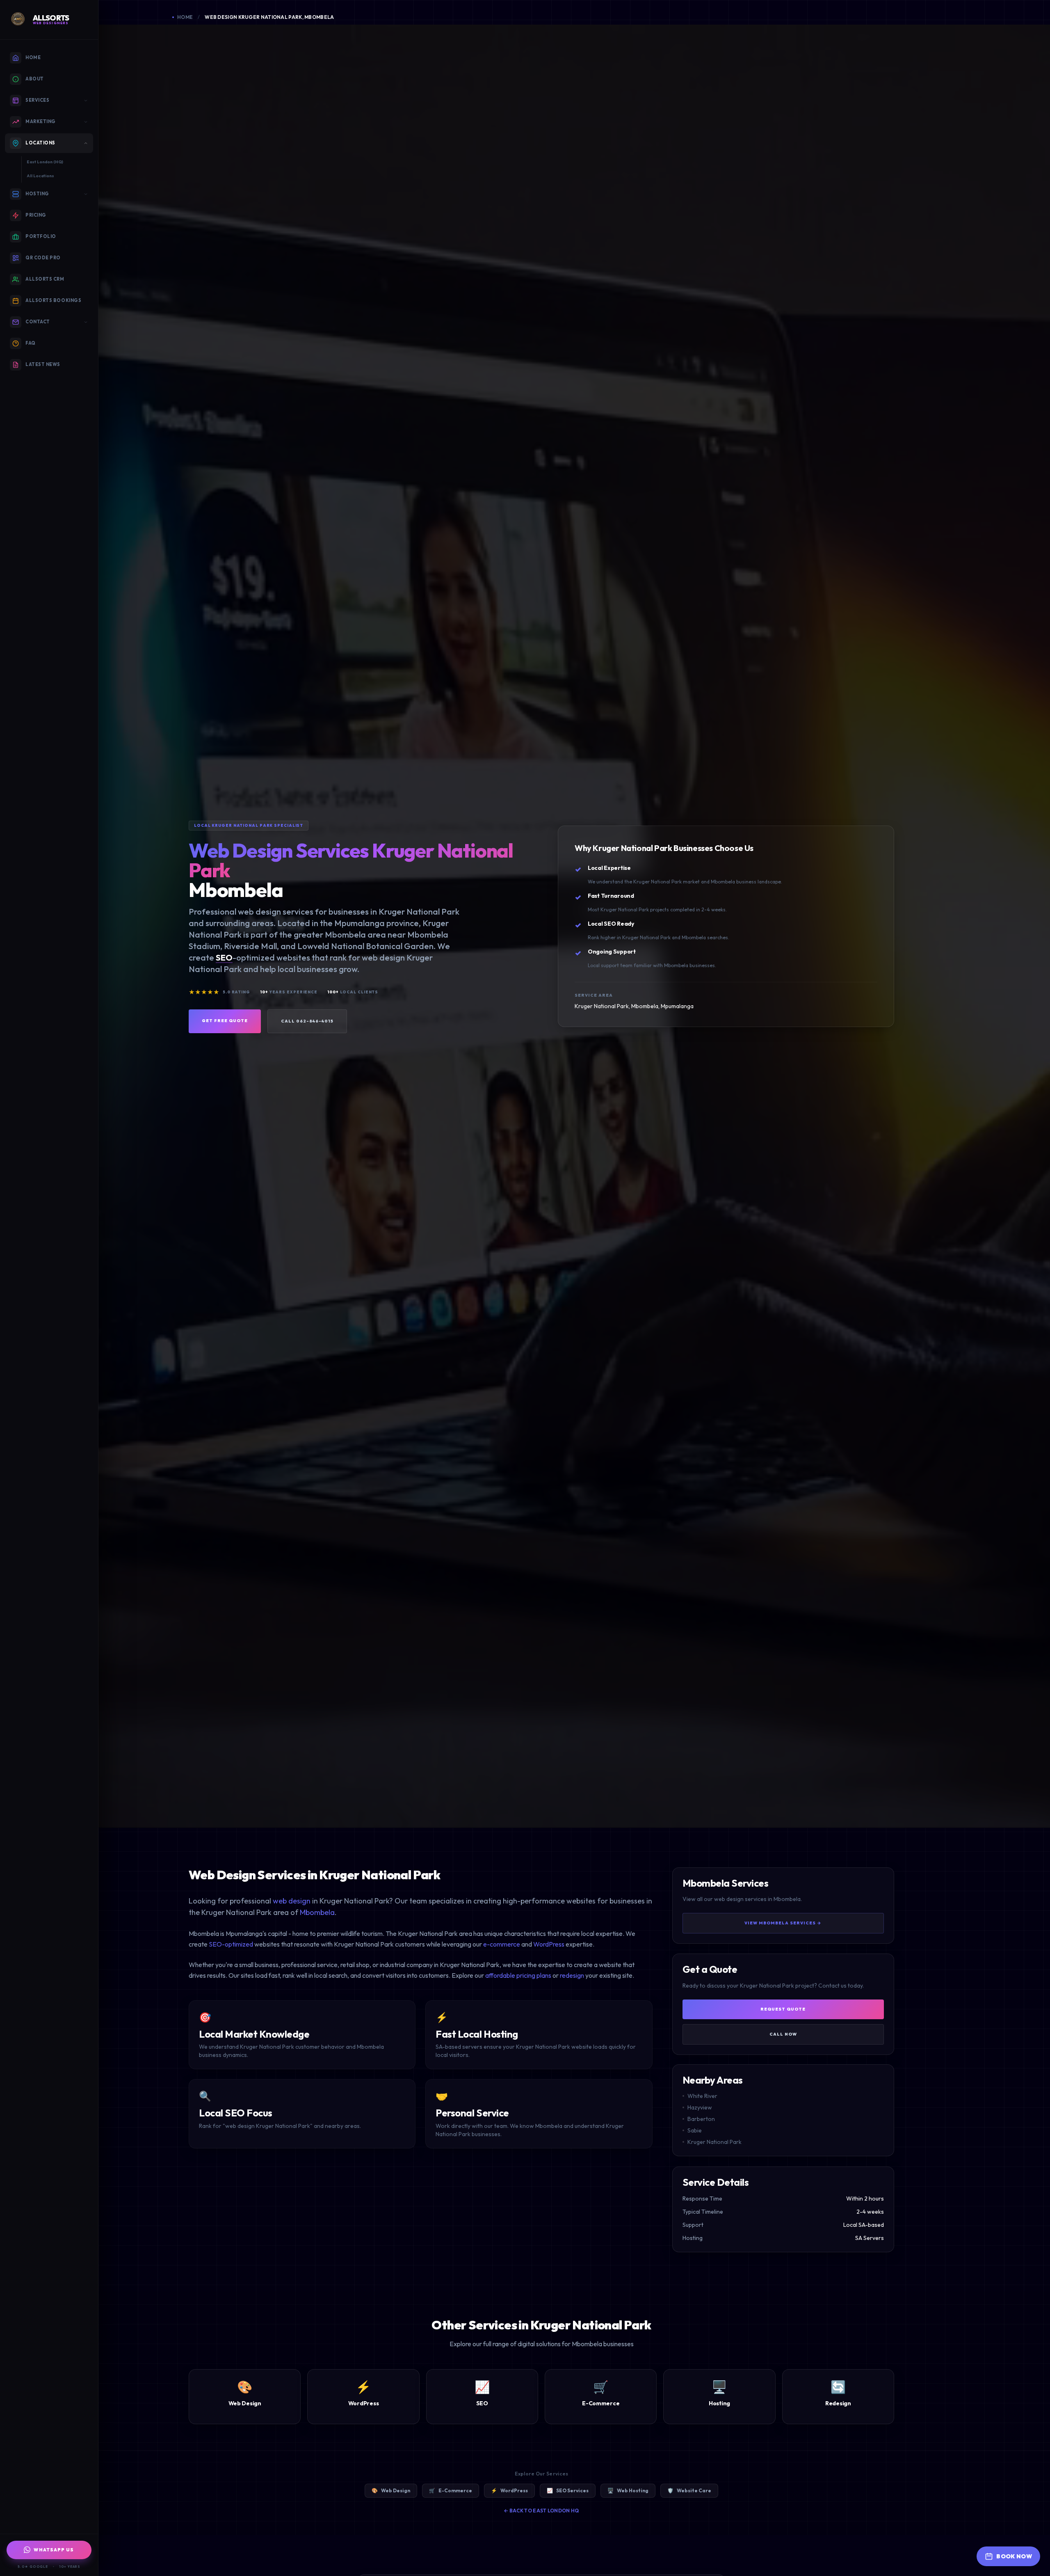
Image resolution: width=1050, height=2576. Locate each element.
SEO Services (568, 2490)
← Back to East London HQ (541, 2511)
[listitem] (183, 17)
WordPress (549, 1944)
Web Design (391, 2490)
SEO (224, 957)
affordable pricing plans (518, 1975)
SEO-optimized (231, 1944)
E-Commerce (451, 2490)
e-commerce (502, 1944)
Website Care (689, 2490)
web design (292, 1901)
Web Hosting (628, 2490)
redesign (572, 1975)
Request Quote (783, 2009)
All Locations (40, 176)
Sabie (695, 2131)
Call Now (783, 2034)
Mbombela (317, 1912)
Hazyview (700, 2108)
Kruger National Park (714, 2142)
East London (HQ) (45, 162)
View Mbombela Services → (783, 1923)
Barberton (701, 2119)
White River (702, 2096)
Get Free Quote (225, 1021)
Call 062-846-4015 (307, 1021)
